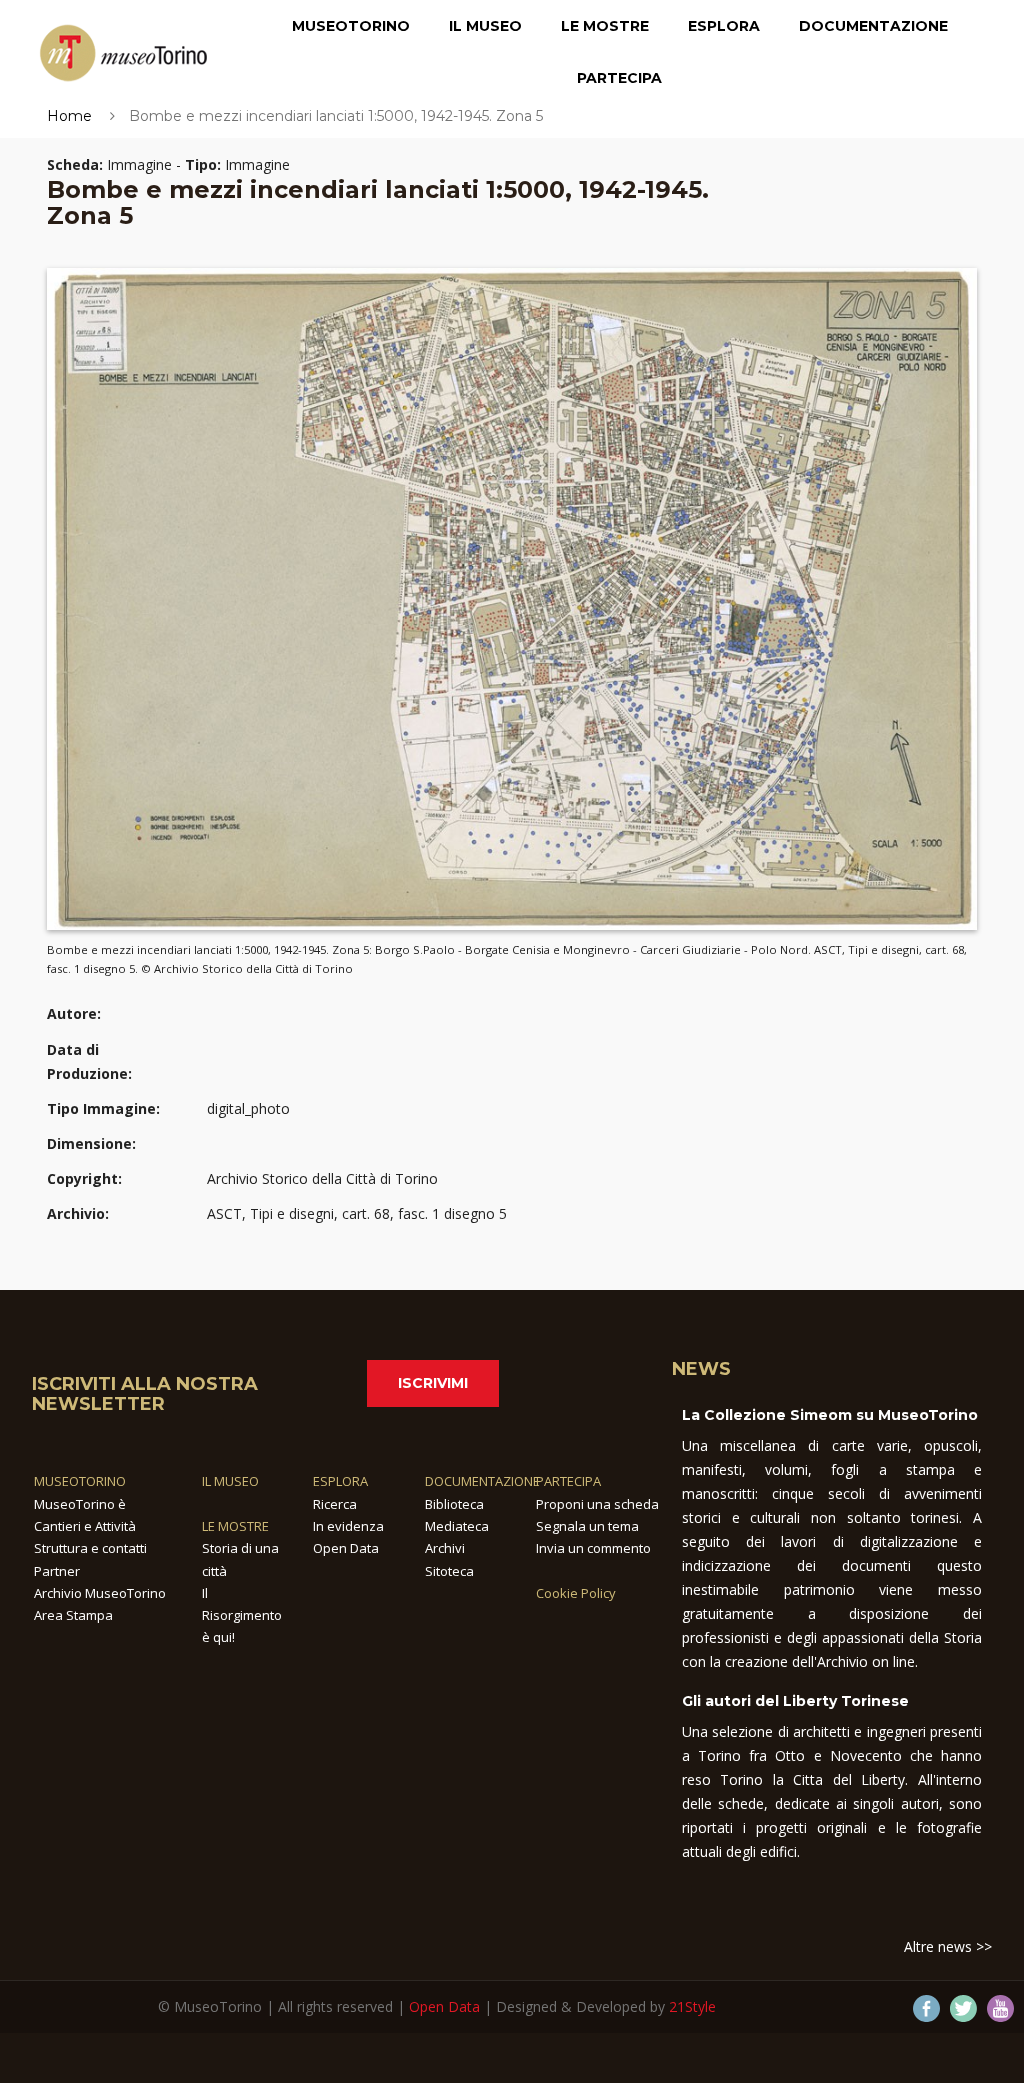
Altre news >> (948, 1946)
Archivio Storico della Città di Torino (322, 1178)
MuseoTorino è (80, 1504)
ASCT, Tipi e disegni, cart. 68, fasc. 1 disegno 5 (357, 1213)
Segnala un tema (587, 1526)
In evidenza (348, 1526)
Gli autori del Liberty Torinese (795, 1701)
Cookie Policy (576, 1593)
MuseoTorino (351, 26)
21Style (692, 2006)
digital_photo (248, 1108)
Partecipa (619, 78)
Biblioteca (454, 1504)
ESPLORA (340, 1481)
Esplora (724, 26)
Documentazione (873, 26)
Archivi (445, 1548)
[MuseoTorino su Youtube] (1000, 2008)
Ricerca (335, 1504)
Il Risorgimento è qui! (242, 1615)
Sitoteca (449, 1571)
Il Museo (485, 26)
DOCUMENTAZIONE (482, 1481)
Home (69, 116)
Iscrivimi (433, 1383)
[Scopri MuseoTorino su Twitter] (963, 2008)
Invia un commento (593, 1548)
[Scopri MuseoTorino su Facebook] (926, 2008)
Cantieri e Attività (85, 1526)
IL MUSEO (230, 1481)
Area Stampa (73, 1615)
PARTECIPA (568, 1481)
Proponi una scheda (597, 1504)
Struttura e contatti (90, 1548)
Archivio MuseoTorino (100, 1593)
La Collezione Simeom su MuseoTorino (830, 1415)
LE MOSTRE (235, 1526)
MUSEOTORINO (80, 1481)
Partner (57, 1571)
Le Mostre (605, 26)
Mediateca (457, 1526)
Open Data (346, 1548)
